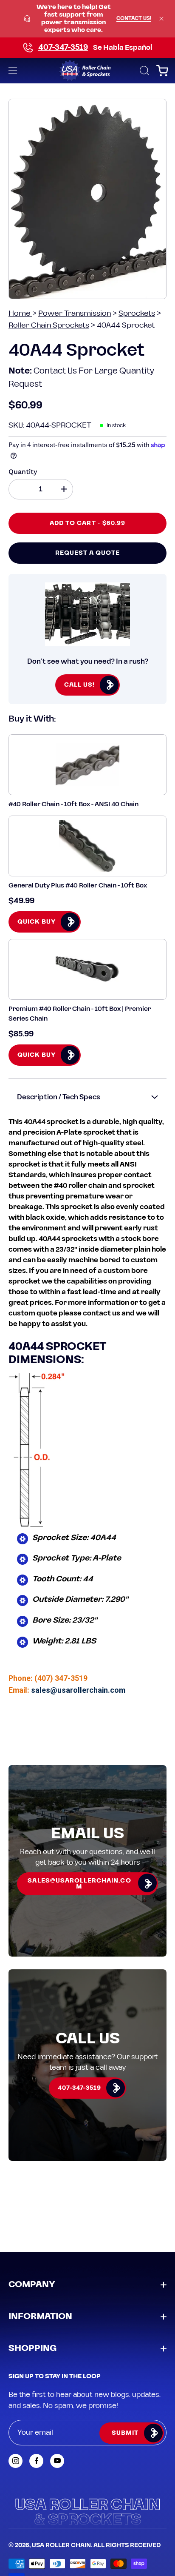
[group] (87, 19)
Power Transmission (75, 313)
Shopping (32, 2348)
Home (20, 313)
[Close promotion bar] (161, 19)
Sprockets (137, 313)
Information (40, 2316)
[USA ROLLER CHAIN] (88, 71)
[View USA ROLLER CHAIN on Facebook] (36, 2461)
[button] (144, 71)
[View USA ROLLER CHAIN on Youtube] (57, 2461)
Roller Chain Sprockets (49, 325)
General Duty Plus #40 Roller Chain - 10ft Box (78, 886)
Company (32, 2285)
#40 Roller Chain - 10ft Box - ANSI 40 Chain (73, 804)
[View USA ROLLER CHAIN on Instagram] (16, 2461)
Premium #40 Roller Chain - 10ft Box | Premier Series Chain (80, 1014)
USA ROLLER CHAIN (61, 2545)
